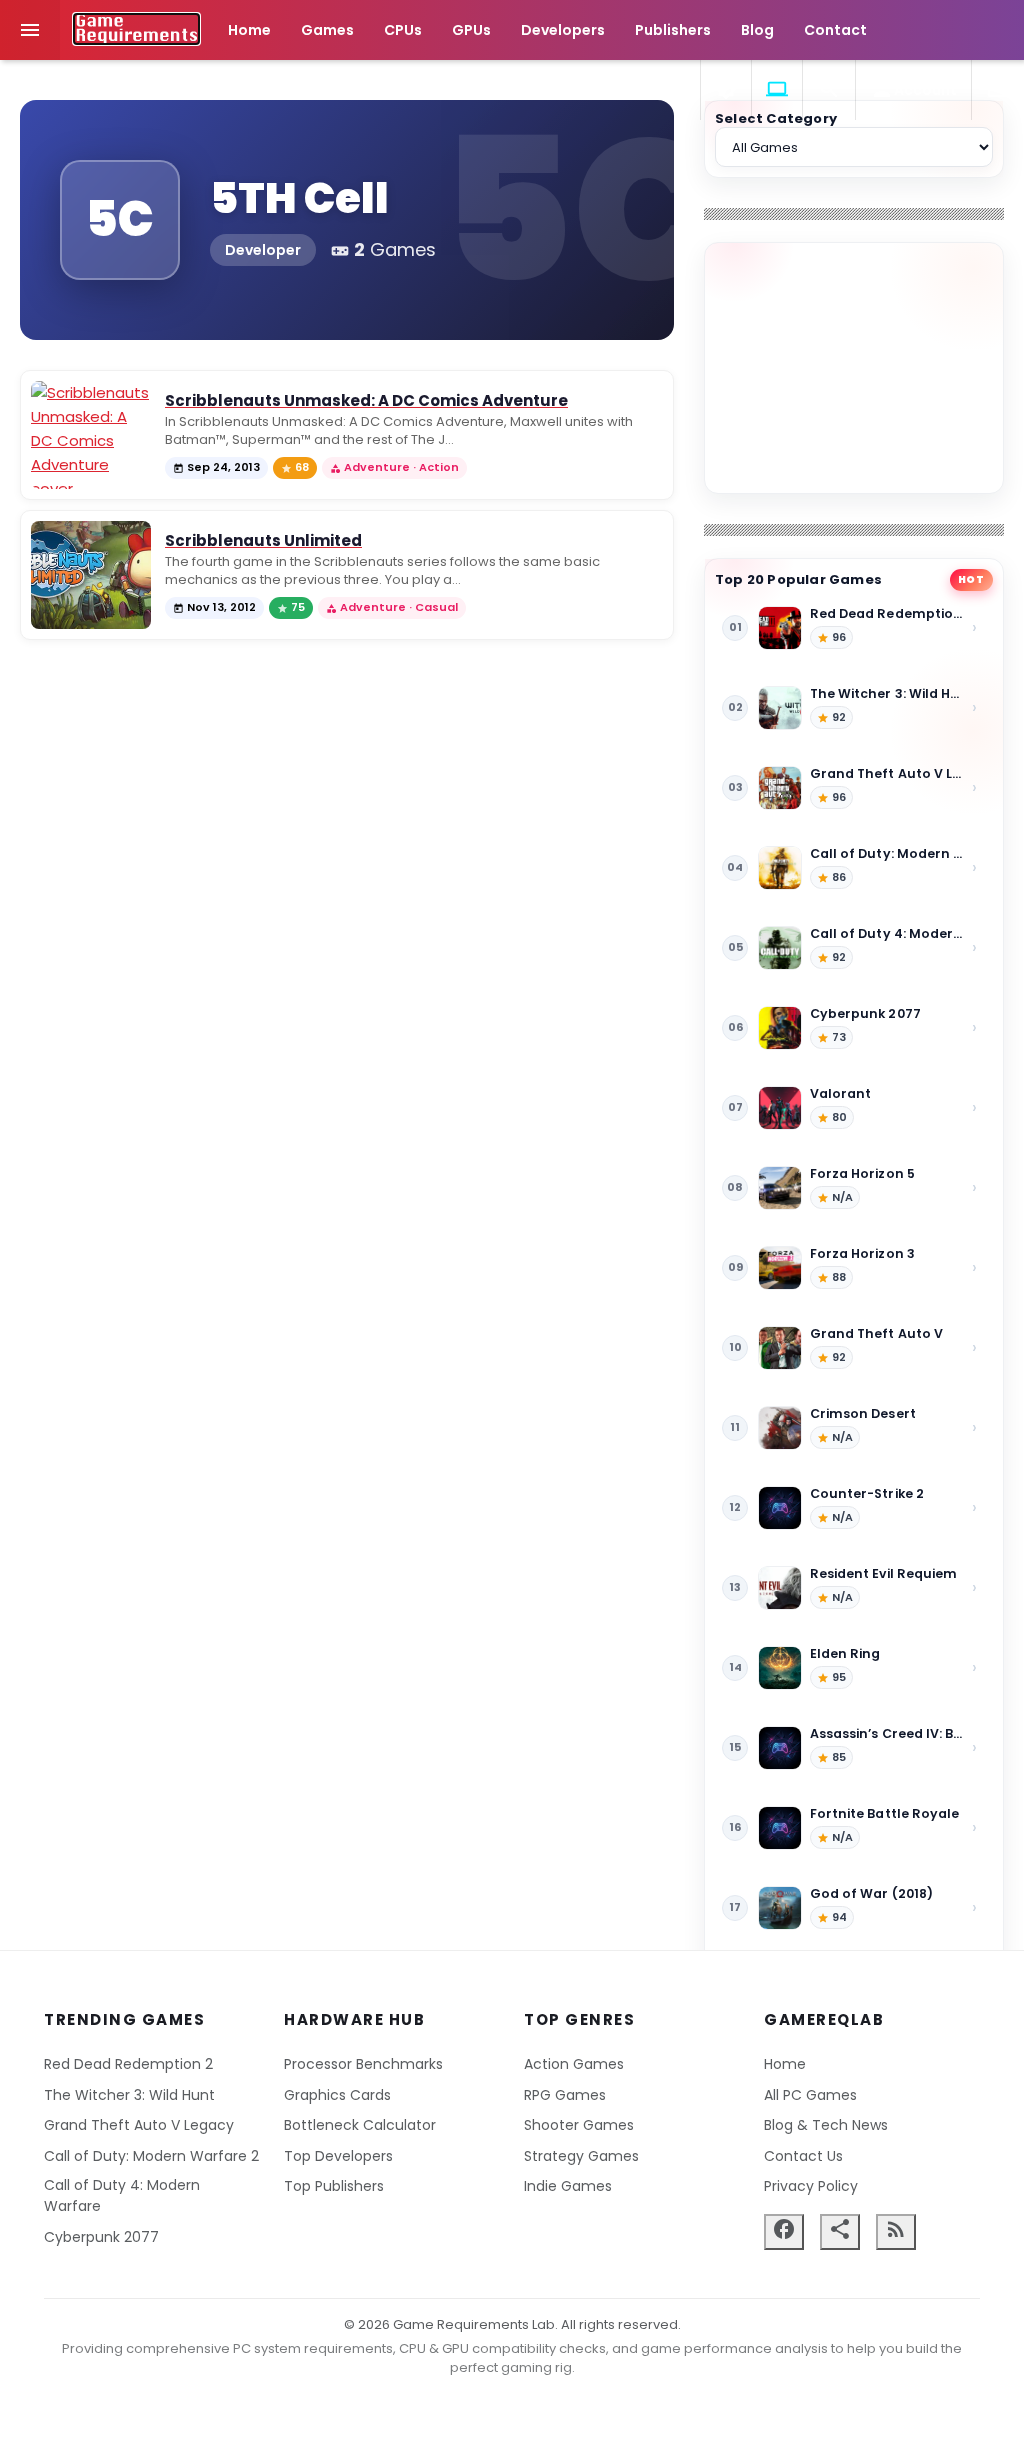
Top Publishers (334, 2186)
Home (249, 30)
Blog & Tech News (826, 2125)
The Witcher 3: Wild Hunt (129, 2095)
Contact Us (803, 2156)
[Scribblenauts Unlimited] (91, 575)
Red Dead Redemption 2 (128, 2064)
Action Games (574, 2064)
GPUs (471, 30)
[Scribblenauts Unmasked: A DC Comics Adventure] (91, 435)
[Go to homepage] (136, 29)
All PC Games (810, 2095)
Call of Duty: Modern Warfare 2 (151, 2156)
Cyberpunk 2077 (101, 2237)
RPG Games (565, 2095)
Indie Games (568, 2186)
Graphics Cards (337, 2095)
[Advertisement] (854, 368)
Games (327, 30)
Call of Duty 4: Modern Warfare (122, 2195)
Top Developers (338, 2156)
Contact (835, 30)
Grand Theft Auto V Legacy (139, 2125)
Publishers (673, 30)
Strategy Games (581, 2156)
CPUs (403, 30)
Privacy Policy (811, 2186)
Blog (757, 30)
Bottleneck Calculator (360, 2125)
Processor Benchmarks (363, 2064)
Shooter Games (579, 2125)
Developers (563, 30)
